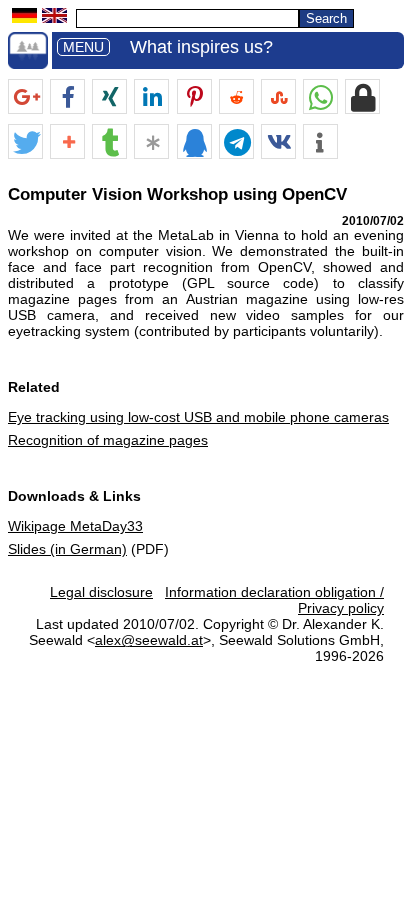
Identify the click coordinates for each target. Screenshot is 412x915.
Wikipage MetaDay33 (75, 526)
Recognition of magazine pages (108, 440)
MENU (83, 47)
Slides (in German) (67, 549)
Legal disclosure (101, 592)
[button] (25, 97)
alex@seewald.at (149, 640)
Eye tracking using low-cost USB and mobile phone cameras (198, 417)
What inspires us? (201, 47)
